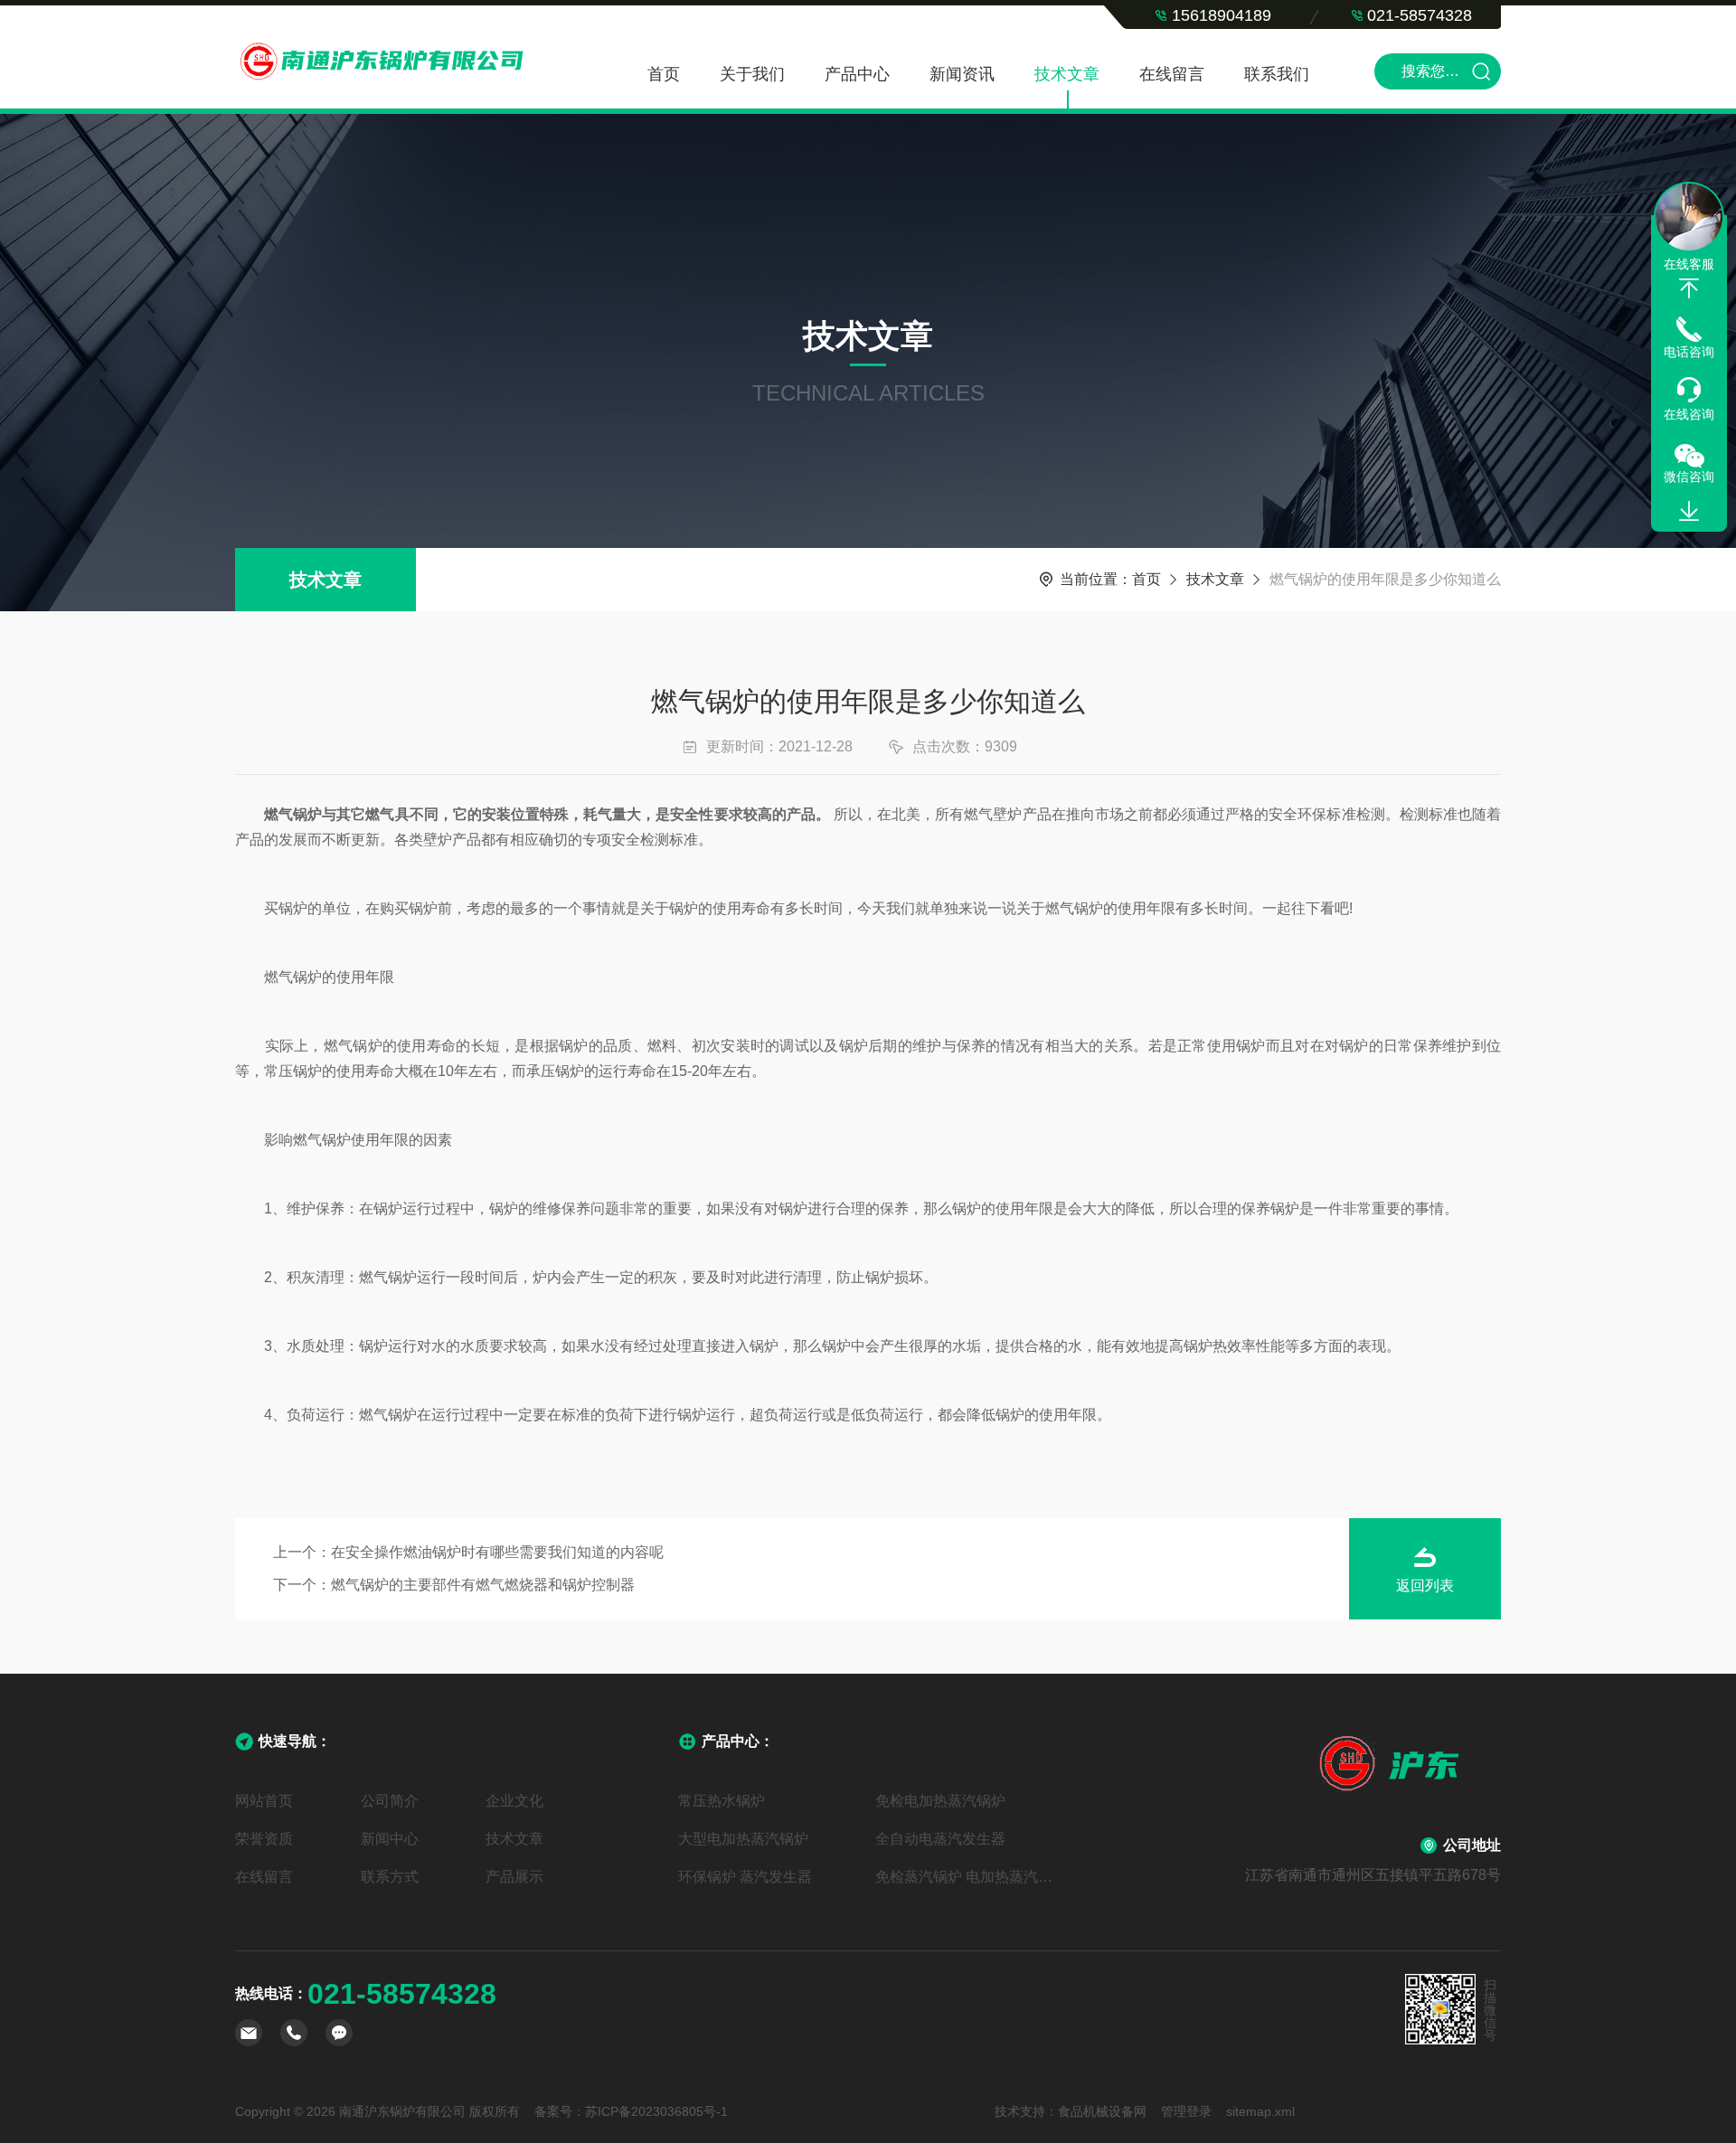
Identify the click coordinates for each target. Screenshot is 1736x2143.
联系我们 (1277, 74)
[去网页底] (1689, 512)
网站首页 (264, 1801)
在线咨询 (1689, 414)
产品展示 (514, 1877)
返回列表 (1425, 1586)
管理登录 (1186, 2111)
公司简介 (390, 1801)
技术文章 (1067, 74)
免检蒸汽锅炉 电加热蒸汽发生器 (967, 1877)
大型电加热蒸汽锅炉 (743, 1839)
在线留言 (1172, 74)
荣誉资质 (264, 1839)
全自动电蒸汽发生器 (940, 1839)
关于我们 (752, 74)
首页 (664, 74)
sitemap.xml (1260, 2111)
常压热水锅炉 (722, 1801)
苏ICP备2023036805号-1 (656, 2111)
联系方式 (390, 1877)
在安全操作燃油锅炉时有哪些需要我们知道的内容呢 (497, 1552)
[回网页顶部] (1689, 288)
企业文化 (514, 1801)
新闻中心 (390, 1839)
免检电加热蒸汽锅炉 (940, 1801)
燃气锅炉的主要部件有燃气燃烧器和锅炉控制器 (483, 1585)
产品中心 (857, 74)
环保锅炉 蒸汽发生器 (745, 1877)
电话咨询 (1689, 352)
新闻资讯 (962, 74)
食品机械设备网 (1102, 2111)
